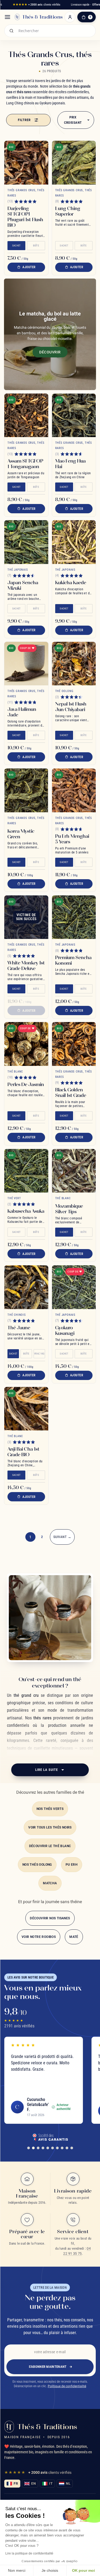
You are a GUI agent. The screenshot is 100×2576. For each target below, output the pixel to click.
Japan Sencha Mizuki (23, 585)
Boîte (36, 246)
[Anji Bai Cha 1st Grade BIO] (26, 1409)
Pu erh (72, 1865)
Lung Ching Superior (68, 211)
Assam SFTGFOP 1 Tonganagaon (25, 464)
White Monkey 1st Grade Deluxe (26, 966)
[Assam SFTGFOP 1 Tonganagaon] (26, 415)
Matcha (50, 1883)
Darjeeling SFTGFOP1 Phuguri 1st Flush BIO (25, 217)
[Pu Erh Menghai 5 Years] (74, 790)
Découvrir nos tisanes (50, 1918)
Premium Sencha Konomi (73, 960)
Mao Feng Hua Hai (70, 464)
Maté (74, 1937)
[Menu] (7, 17)
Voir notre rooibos (39, 1937)
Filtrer (24, 120)
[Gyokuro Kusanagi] (74, 1287)
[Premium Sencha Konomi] (74, 917)
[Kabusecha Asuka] (26, 1171)
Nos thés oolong (37, 1865)
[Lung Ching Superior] (74, 163)
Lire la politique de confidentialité (29, 2553)
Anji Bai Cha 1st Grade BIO (23, 1452)
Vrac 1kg (39, 1354)
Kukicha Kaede (71, 582)
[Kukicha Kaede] (74, 542)
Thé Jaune (19, 1328)
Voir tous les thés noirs (50, 1827)
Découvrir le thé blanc (50, 1846)
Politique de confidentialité (67, 2386)
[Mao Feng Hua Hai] (74, 415)
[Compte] (70, 17)
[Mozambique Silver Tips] (74, 1171)
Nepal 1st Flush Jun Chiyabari (71, 707)
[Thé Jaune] (26, 1287)
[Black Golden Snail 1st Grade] (74, 1044)
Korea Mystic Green (21, 834)
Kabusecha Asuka (26, 1211)
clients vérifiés (37, 5)
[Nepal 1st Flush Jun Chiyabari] (74, 664)
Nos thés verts (50, 1809)
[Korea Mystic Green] (26, 790)
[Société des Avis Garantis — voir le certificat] (50, 2137)
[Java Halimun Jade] (26, 664)
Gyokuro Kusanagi (65, 1330)
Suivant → (62, 1537)
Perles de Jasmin (26, 1084)
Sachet (17, 246)
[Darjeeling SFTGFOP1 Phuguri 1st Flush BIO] (26, 163)
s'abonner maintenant (48, 2367)
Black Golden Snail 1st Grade (71, 1092)
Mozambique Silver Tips (69, 1209)
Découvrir (50, 352)
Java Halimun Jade (22, 712)
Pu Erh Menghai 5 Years (72, 839)
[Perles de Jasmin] (26, 1044)
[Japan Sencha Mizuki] (26, 542)
